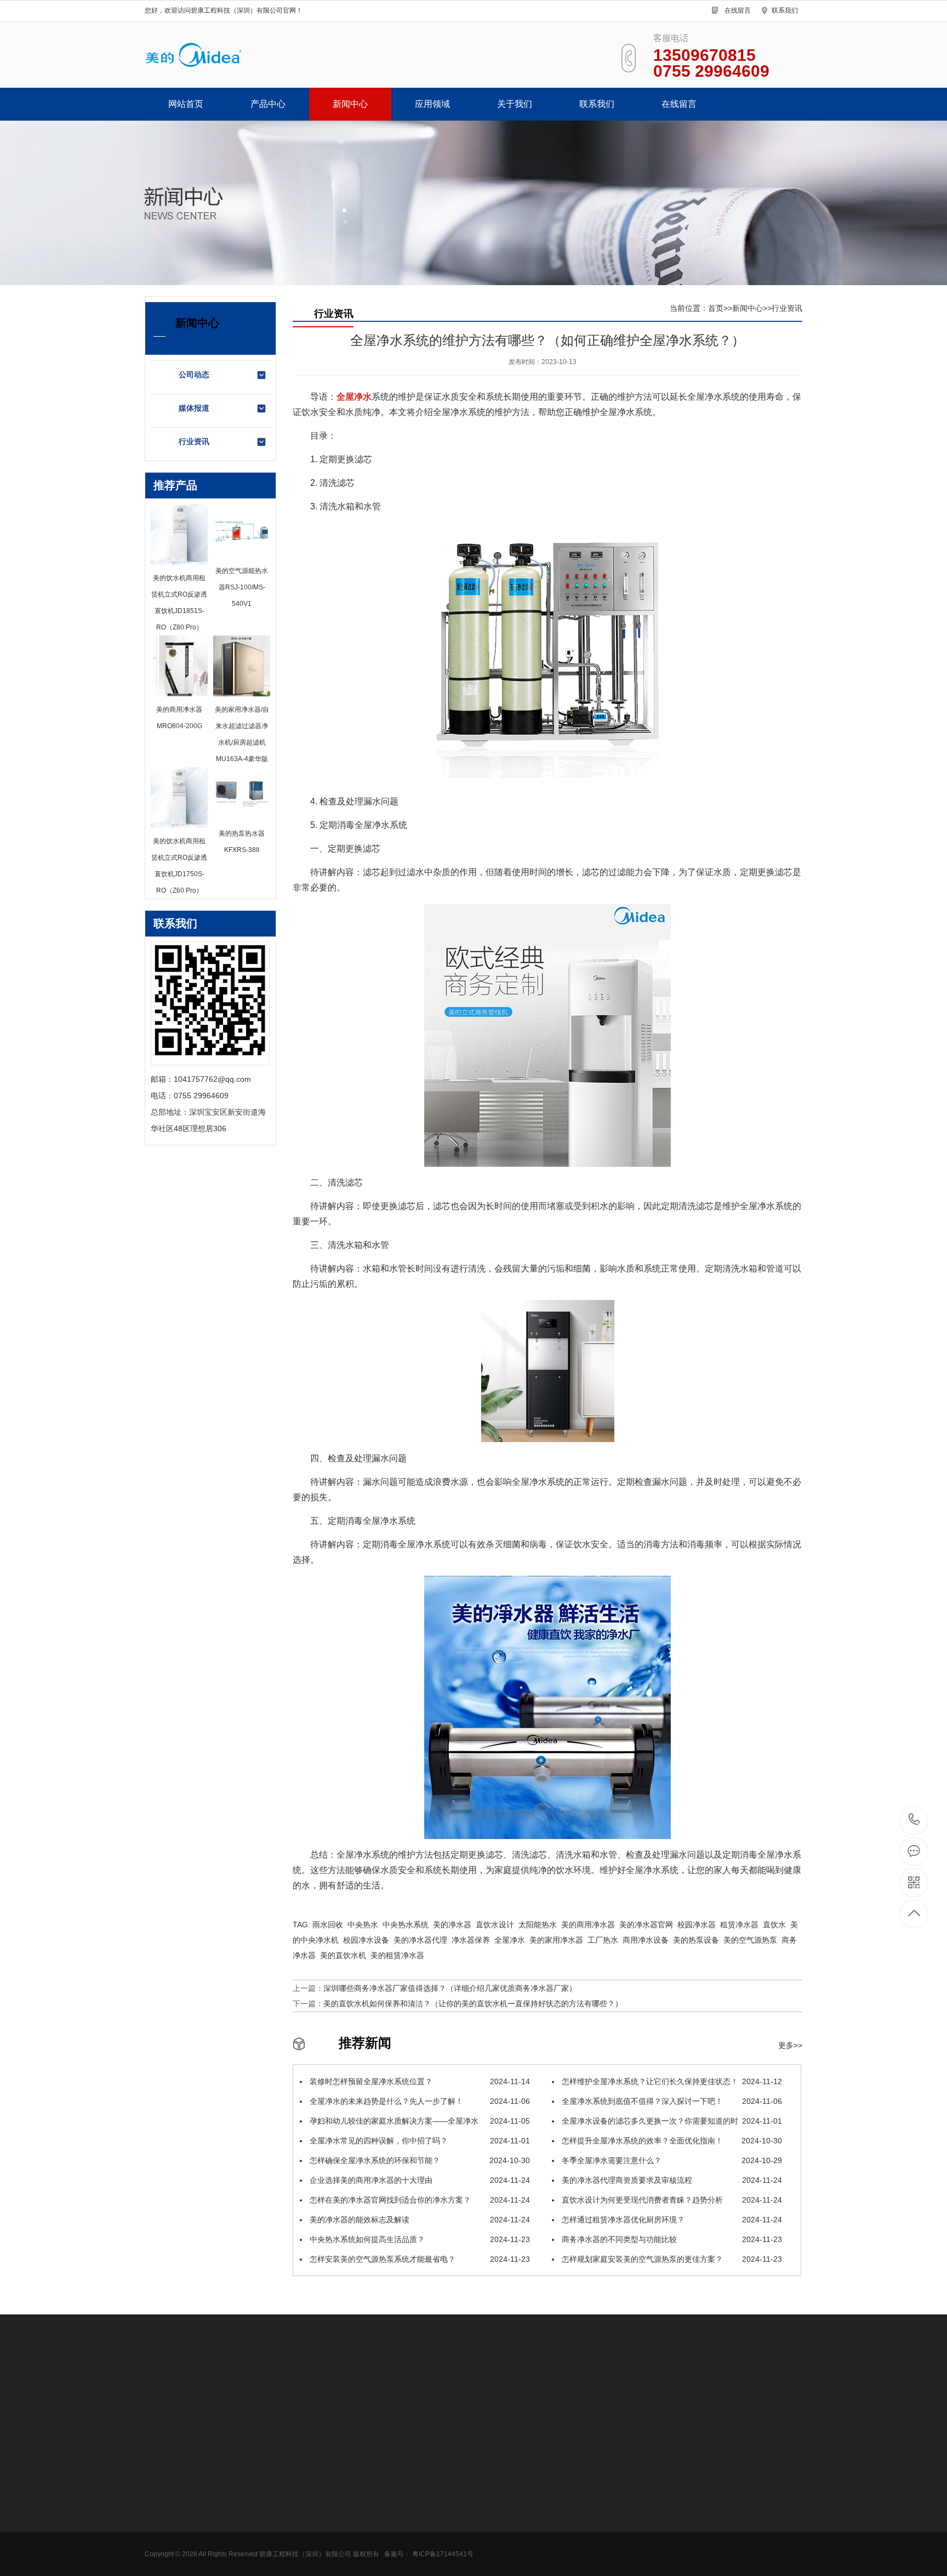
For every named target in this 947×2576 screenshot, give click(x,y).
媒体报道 (194, 408)
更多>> (790, 2045)
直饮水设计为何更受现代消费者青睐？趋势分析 (671, 2200)
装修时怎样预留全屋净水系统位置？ (419, 2081)
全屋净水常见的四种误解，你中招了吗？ (419, 2141)
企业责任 (389, 2562)
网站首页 (186, 104)
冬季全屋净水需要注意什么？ (671, 2160)
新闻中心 (350, 104)
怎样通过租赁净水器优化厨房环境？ (671, 2220)
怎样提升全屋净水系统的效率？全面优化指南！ (671, 2141)
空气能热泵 (164, 2562)
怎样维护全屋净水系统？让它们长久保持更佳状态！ (671, 2081)
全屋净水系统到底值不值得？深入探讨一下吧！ (671, 2101)
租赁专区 (160, 2529)
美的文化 (389, 2546)
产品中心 (268, 104)
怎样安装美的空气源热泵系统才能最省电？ (419, 2259)
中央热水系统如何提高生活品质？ (419, 2239)
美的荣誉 (389, 2496)
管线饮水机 (164, 2496)
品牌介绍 (389, 2513)
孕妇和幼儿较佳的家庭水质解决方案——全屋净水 (419, 2121)
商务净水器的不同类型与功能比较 (671, 2239)
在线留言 (738, 10)
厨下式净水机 (168, 2513)
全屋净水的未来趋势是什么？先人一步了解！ (419, 2101)
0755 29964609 (914, 1820)
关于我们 (515, 104)
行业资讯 (194, 441)
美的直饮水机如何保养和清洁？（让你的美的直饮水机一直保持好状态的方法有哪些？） (473, 2004)
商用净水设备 (168, 2480)
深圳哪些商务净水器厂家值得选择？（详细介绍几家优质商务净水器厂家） (450, 1988)
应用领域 (432, 104)
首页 (716, 308)
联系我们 (785, 10)
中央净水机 (164, 2546)
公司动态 (194, 375)
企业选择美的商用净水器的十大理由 (419, 2180)
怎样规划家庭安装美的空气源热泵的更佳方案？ (671, 2259)
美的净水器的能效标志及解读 (419, 2220)
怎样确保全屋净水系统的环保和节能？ (419, 2160)
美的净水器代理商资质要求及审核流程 (671, 2180)
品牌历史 (389, 2529)
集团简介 (389, 2480)
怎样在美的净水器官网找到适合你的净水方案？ (419, 2200)
